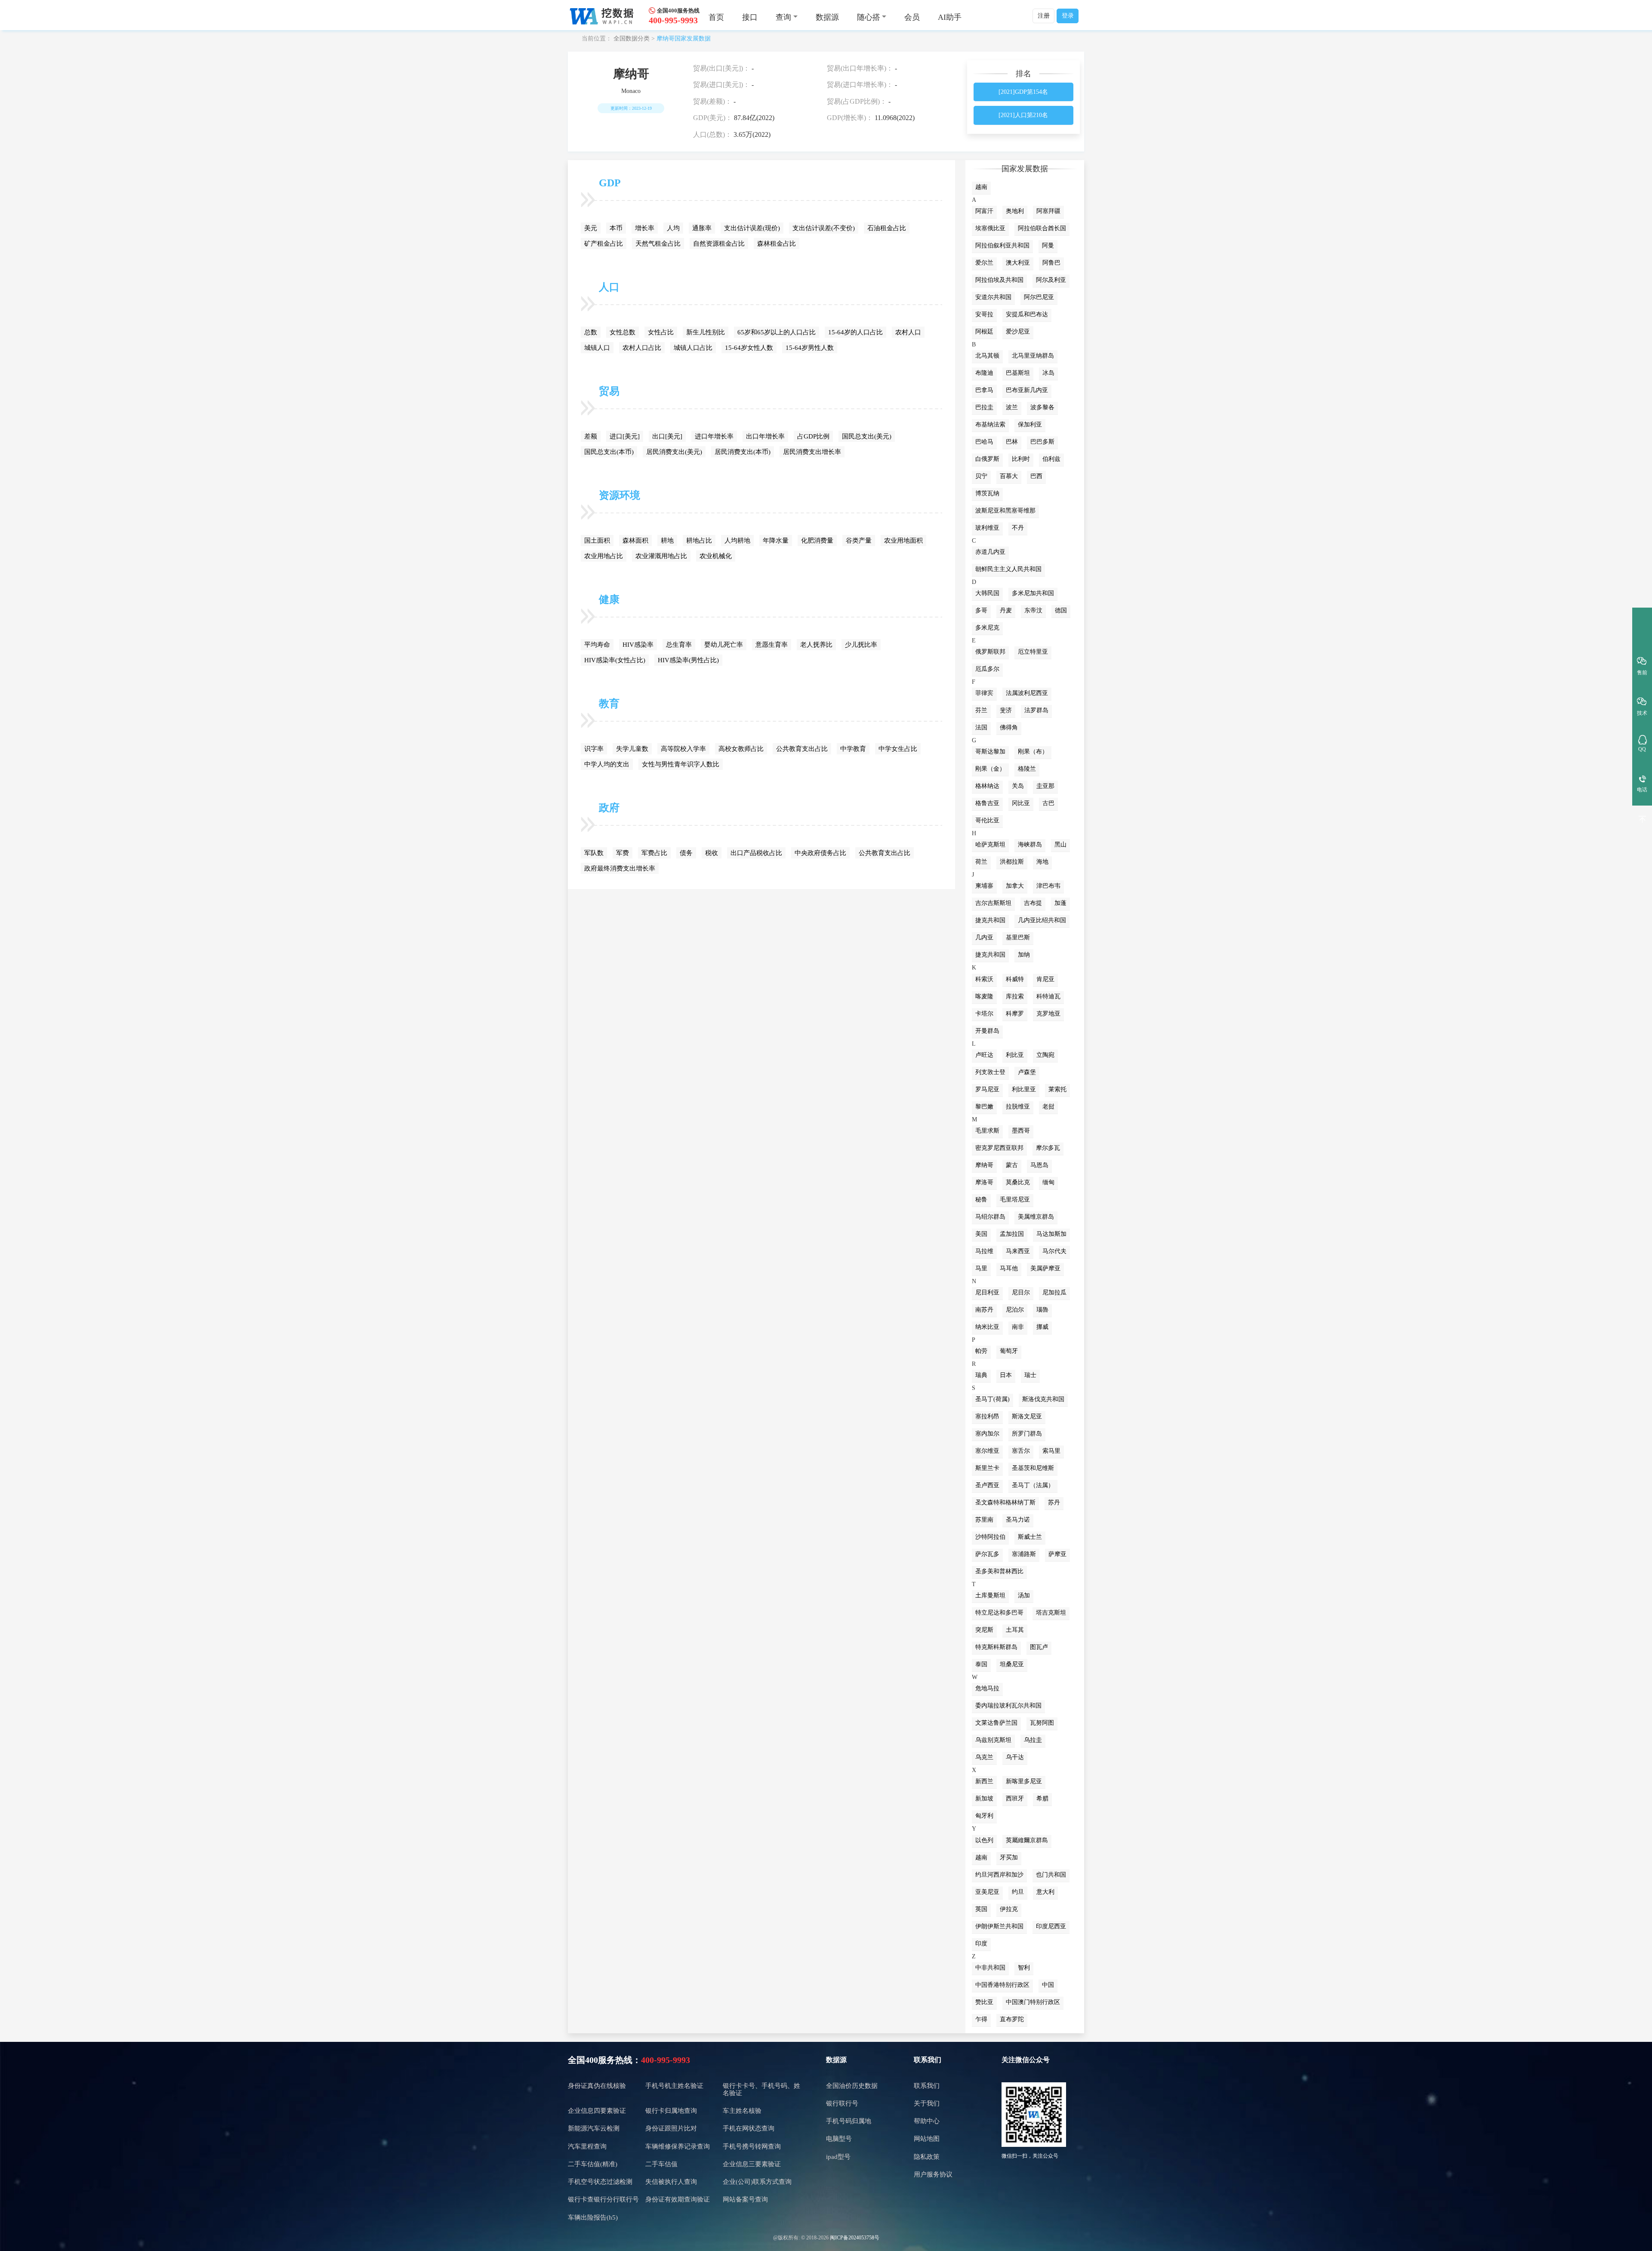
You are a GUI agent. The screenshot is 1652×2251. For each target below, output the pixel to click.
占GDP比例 (813, 436)
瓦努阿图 (1042, 1723)
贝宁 (981, 476)
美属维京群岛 (1036, 1217)
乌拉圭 (1033, 1740)
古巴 (1048, 803)
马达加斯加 (1051, 1234)
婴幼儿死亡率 (724, 645)
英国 (981, 1909)
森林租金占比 (777, 244)
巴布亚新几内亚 (1027, 390)
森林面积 (635, 540)
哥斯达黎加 (990, 752)
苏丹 (1054, 1502)
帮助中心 (927, 2121)
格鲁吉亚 (987, 803)
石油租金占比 (887, 228)
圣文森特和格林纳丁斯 (1005, 1502)
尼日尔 (1021, 1292)
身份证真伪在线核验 (597, 2086)
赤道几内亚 (990, 552)
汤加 (1024, 1595)
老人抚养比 (816, 645)
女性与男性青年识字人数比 (681, 764)
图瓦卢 (1039, 1647)
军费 (623, 853)
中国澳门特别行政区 (1033, 2002)
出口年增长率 (765, 436)
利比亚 (1015, 1055)
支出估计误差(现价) (752, 228)
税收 (712, 853)
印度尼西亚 (1051, 1926)
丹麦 (1006, 610)
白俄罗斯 (987, 459)
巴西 (1036, 476)
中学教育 (853, 749)
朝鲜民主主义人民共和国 (1008, 569)
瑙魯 (1042, 1310)
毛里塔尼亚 (1015, 1200)
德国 (1061, 610)
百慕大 (1009, 476)
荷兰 (981, 862)
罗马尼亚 (987, 1089)
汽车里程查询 (587, 2146)
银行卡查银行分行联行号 (603, 2199)
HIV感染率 (638, 645)
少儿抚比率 (861, 645)
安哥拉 (984, 314)
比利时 (1021, 459)
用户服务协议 (933, 2174)
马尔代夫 (1054, 1251)
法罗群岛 (1036, 710)
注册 (1044, 16)
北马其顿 (987, 356)
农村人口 (908, 332)
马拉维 (984, 1251)
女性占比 (661, 332)
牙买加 (1009, 1857)
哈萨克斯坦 (990, 845)
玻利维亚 (987, 528)
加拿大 (1015, 886)
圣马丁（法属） (1033, 1485)
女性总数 (623, 332)
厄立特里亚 (1033, 652)
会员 (912, 17)
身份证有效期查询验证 (678, 2199)
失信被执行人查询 (671, 2182)
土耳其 (1015, 1630)
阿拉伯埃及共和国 (999, 280)
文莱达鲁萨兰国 (996, 1723)
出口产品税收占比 (756, 853)
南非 (1018, 1327)
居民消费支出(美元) (674, 452)
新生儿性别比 (706, 332)
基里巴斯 (1018, 937)
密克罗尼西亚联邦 (999, 1148)
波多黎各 (1042, 407)
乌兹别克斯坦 (993, 1740)
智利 (1024, 1968)
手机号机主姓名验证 (674, 2086)
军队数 (594, 853)
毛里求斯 (987, 1131)
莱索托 (1057, 1089)
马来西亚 (1018, 1251)
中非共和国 (990, 1968)
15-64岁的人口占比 (855, 332)
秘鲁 (981, 1200)
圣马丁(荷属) (992, 1399)
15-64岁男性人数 (810, 348)
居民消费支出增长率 (812, 452)
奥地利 (1015, 211)
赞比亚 (984, 2002)
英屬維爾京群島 (1027, 1840)
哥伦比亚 (987, 820)
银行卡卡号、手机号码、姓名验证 (761, 2089)
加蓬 (1060, 903)
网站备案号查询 (745, 2199)
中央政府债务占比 (820, 853)
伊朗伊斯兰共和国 (999, 1926)
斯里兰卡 (987, 1468)
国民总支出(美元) (867, 436)
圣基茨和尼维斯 (1033, 1468)
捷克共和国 (990, 920)
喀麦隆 (984, 996)
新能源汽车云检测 (594, 2128)
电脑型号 (839, 2139)
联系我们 (927, 2086)
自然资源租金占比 (719, 244)
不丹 (1018, 528)
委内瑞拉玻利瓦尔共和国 (1008, 1706)
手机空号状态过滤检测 (600, 2182)
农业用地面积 (903, 540)
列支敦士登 (990, 1072)
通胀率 (702, 228)
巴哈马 (984, 442)
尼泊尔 (1015, 1310)
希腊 (1042, 1799)
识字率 (594, 749)
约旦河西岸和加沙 (999, 1875)
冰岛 (1048, 373)
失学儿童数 (632, 749)
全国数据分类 (632, 39)
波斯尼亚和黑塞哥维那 (1005, 511)
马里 (981, 1268)
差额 (591, 436)
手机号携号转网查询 (752, 2146)
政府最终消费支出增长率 (620, 868)
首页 (716, 17)
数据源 (827, 17)
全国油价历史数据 (852, 2086)
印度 (981, 1944)
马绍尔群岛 (990, 1217)
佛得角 (1009, 727)
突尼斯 (984, 1630)
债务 (686, 853)
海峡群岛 (1030, 845)
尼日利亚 (987, 1292)
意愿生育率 (772, 645)
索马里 (1051, 1451)
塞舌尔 (1021, 1451)
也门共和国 (1051, 1875)
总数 (591, 332)
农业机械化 (716, 556)
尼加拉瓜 (1054, 1292)
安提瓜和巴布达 (1027, 314)
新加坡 (984, 1799)
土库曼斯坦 (990, 1595)
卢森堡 (1027, 1072)
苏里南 (984, 1520)
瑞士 (1030, 1375)
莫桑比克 (1018, 1182)
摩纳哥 (984, 1165)
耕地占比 (699, 540)
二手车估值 (661, 2164)
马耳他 (1009, 1268)
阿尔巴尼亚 (1039, 297)
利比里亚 (1024, 1089)
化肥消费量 (817, 540)
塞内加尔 (987, 1434)
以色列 (984, 1840)
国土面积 (597, 540)
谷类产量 (859, 540)
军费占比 (654, 853)
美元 (591, 228)
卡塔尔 (984, 1014)
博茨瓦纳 (987, 493)
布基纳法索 (990, 425)
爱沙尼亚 (1018, 332)
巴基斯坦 (1018, 373)
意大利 (1045, 1892)
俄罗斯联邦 (990, 652)
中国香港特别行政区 (1002, 1985)
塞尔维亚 (987, 1451)
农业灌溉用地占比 (661, 556)
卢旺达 (984, 1055)
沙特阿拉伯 (990, 1537)
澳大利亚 (1018, 263)
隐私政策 (927, 2157)
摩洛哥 (984, 1182)
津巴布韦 (1048, 886)
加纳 (1024, 955)
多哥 (981, 610)
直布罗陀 (1012, 2019)
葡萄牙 (1009, 1351)
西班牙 (1015, 1799)
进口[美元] (625, 436)
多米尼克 (987, 628)
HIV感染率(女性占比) (615, 660)
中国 (1048, 1985)
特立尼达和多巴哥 (999, 1613)
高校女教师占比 (741, 749)
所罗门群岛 (1027, 1434)
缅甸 (1048, 1182)
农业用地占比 (604, 556)
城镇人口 (597, 348)
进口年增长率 (714, 436)
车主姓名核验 (742, 2111)
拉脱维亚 (1018, 1107)
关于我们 (927, 2103)
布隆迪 (984, 373)
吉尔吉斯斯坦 (993, 903)
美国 (981, 1234)
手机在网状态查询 (749, 2128)
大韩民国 (987, 593)
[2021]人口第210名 (1023, 115)
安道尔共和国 (993, 297)
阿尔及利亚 (1051, 280)
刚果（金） (990, 769)
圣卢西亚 (987, 1485)
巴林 (1012, 442)
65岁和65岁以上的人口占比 (777, 332)
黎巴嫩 (984, 1107)
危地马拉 (987, 1688)
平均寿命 (597, 645)
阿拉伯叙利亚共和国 (1002, 245)
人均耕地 (737, 540)
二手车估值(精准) (593, 2164)
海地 (1042, 862)
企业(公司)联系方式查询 (757, 2182)
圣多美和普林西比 (999, 1571)
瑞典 (981, 1375)
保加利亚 (1030, 425)
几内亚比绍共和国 (1042, 920)
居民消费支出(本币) (743, 452)
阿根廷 (984, 332)
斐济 (1006, 710)
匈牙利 (984, 1816)
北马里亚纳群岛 (1033, 356)
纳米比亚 (987, 1327)
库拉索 (1015, 996)
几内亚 (984, 937)
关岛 (1018, 786)
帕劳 (981, 1351)
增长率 (645, 228)
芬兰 (981, 710)
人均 (673, 228)
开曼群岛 (987, 1031)
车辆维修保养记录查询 (678, 2146)
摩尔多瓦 (1048, 1148)
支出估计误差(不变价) (824, 228)
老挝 (1048, 1107)
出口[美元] (667, 436)
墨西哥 (1021, 1131)
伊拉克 (1009, 1909)
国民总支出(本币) (609, 452)
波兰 (1012, 407)
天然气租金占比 (658, 244)
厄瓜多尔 (987, 669)
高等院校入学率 (683, 749)
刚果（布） (1033, 752)
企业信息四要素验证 (597, 2111)
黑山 (1060, 845)
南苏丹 (984, 1310)
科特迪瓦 (1048, 996)
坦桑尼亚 (1012, 1664)
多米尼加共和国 (1033, 593)
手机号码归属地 (849, 2121)
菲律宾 (984, 693)
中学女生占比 (898, 749)
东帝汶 (1033, 610)
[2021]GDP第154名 (1023, 92)
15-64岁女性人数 (749, 348)
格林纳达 (987, 786)
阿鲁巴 (1051, 263)
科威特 (1015, 979)
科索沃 (984, 979)
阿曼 (1048, 245)
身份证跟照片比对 (671, 2128)
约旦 (1018, 1892)
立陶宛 (1045, 1055)
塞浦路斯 (1024, 1554)
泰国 (981, 1664)
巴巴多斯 (1042, 442)
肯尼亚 (1045, 979)
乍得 (981, 2019)
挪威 (1042, 1327)
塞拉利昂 (987, 1416)
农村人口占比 (642, 348)
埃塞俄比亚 (990, 228)
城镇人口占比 (693, 348)
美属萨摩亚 (1045, 1268)
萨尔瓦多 (987, 1554)
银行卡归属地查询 (671, 2111)
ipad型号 (838, 2157)
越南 (981, 187)
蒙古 (1012, 1165)
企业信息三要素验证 (752, 2164)
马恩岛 (1039, 1165)
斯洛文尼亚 (1027, 1416)
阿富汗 (984, 211)
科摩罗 (1015, 1014)
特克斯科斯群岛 (996, 1647)
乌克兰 (984, 1757)
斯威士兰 (1030, 1537)
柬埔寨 (984, 886)
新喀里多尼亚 (1024, 1781)
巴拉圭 (984, 407)
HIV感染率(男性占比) (688, 660)
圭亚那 (1045, 786)
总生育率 (679, 645)
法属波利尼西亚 (1027, 693)
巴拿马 (984, 390)
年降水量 (776, 540)
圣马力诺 (1018, 1520)
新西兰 (984, 1781)
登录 (1068, 16)
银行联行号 (842, 2103)
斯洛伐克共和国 (1043, 1399)
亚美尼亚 (987, 1892)
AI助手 (950, 17)
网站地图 (927, 2139)
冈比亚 (1021, 803)
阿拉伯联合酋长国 (1042, 228)
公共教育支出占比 (802, 749)
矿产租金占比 (604, 244)
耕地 (667, 540)
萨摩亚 (1057, 1554)
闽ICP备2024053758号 (855, 2238)
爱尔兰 (984, 263)
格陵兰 (1027, 769)
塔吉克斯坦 (1051, 1613)
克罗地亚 (1048, 1014)
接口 (750, 17)
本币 (616, 228)
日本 (1006, 1375)
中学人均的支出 (607, 764)
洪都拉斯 (1012, 862)
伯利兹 (1051, 459)
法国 (981, 727)
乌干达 (1015, 1757)
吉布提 (1033, 903)
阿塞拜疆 (1048, 211)
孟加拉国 (1012, 1234)
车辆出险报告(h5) (593, 2217)
